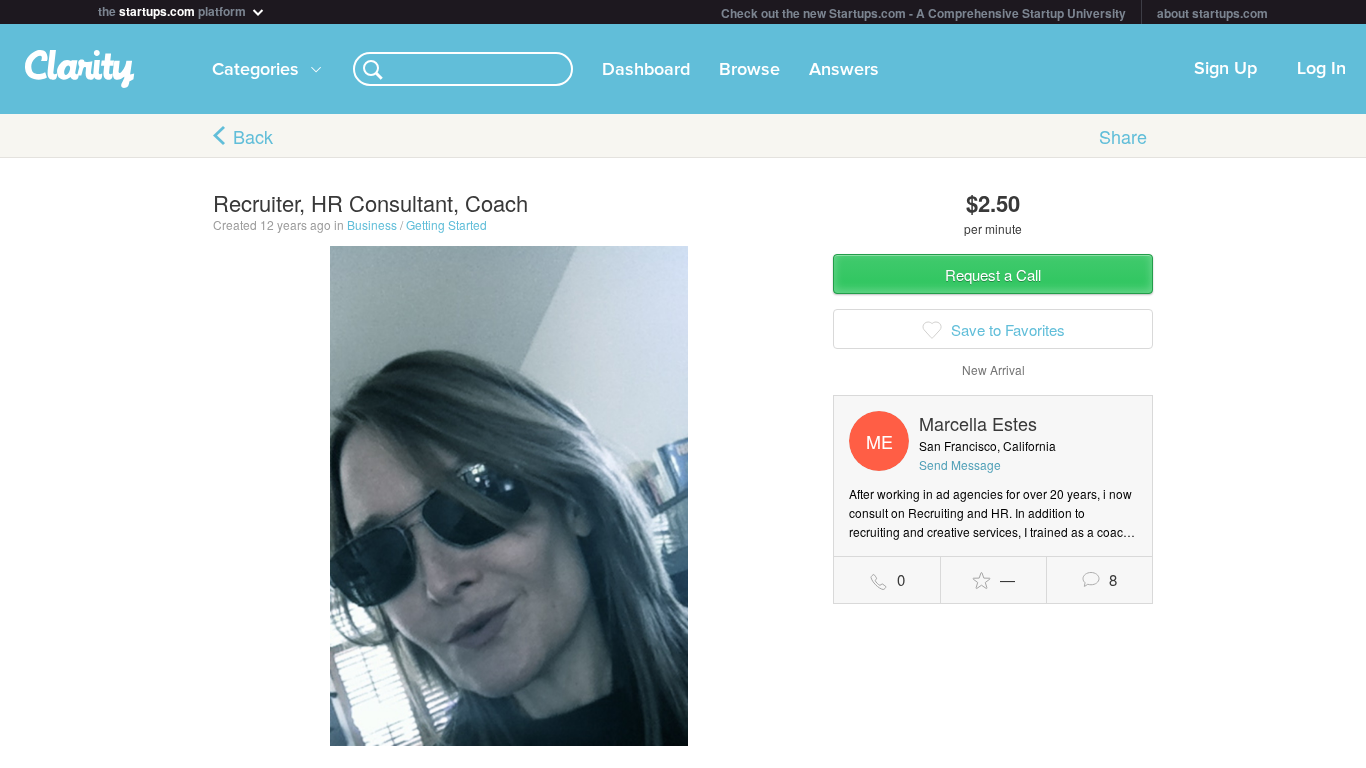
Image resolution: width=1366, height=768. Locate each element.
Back (253, 136)
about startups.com (1212, 13)
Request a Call (993, 274)
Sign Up (1225, 69)
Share (1123, 136)
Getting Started (446, 224)
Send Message (960, 464)
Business (372, 224)
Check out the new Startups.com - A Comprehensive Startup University (923, 13)
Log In (1321, 69)
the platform (173, 9)
